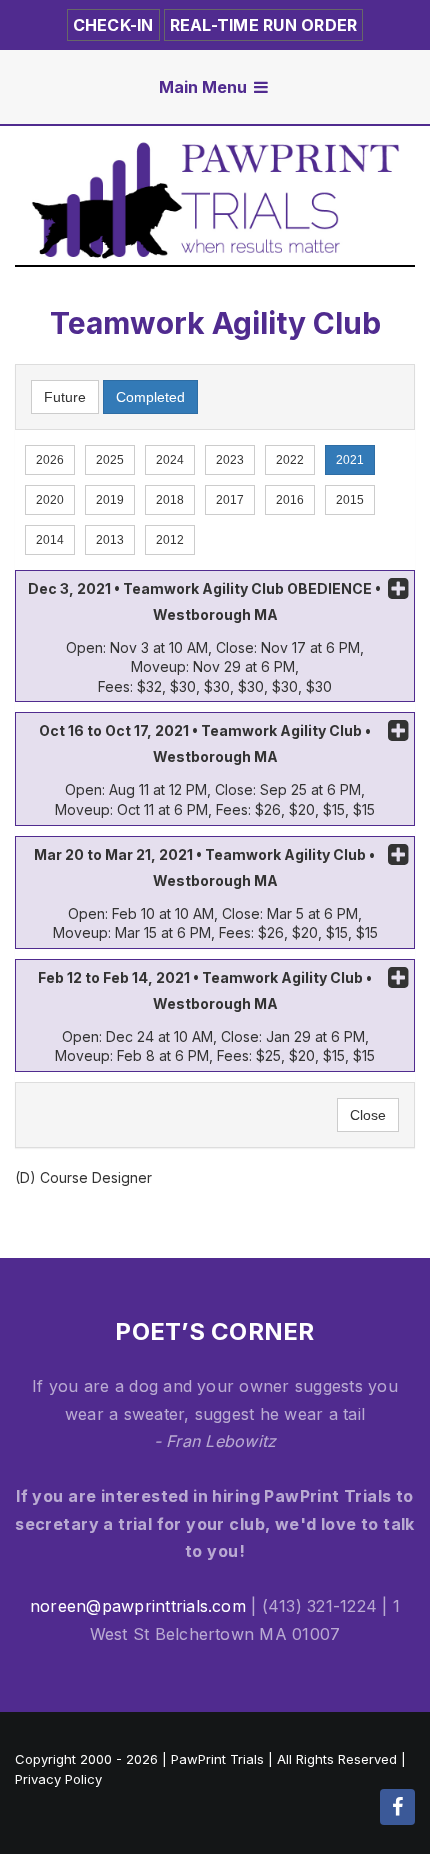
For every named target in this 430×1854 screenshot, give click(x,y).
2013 (110, 540)
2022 (290, 460)
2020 (50, 500)
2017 (230, 500)
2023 (230, 460)
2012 (170, 540)
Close (368, 1115)
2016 (290, 500)
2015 (350, 500)
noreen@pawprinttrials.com (138, 1606)
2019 (110, 500)
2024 (170, 460)
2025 (110, 460)
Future (65, 397)
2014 (50, 540)
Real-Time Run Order (264, 25)
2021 (350, 460)
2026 (50, 460)
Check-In (113, 25)
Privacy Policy (58, 1779)
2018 (170, 500)
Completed (150, 397)
